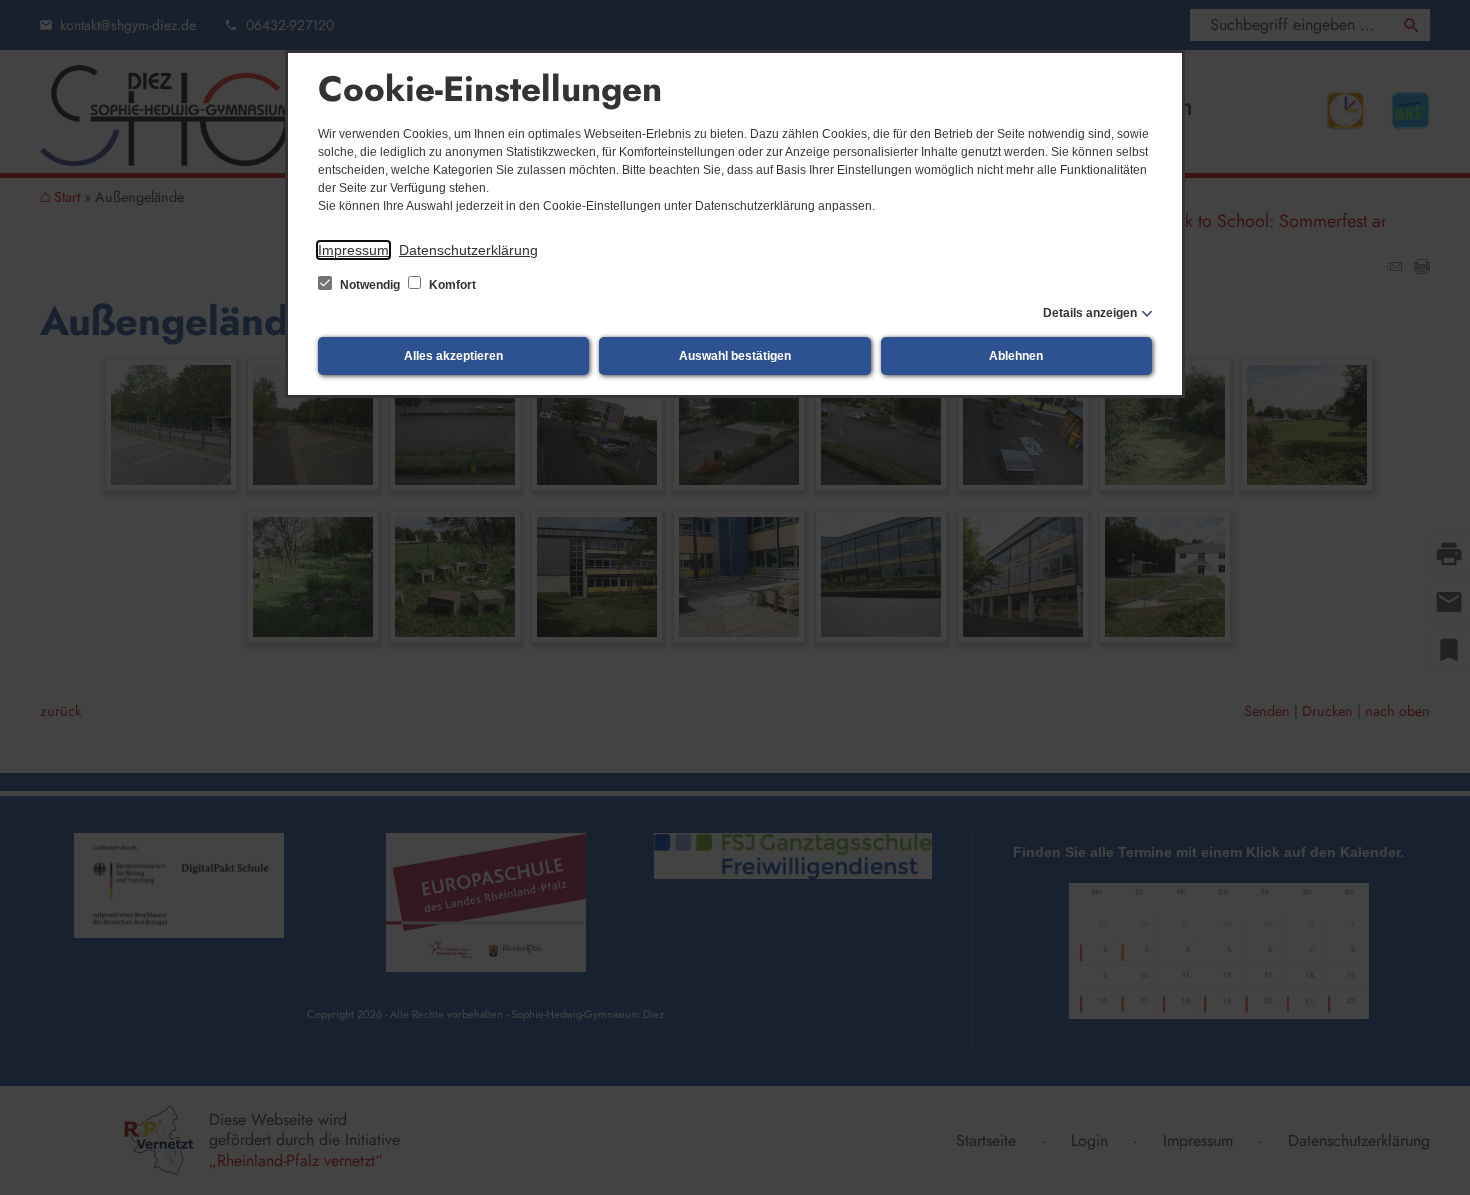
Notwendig (370, 285)
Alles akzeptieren (453, 356)
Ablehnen (1016, 356)
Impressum (353, 250)
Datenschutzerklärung (468, 250)
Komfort (451, 285)
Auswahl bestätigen (735, 356)
